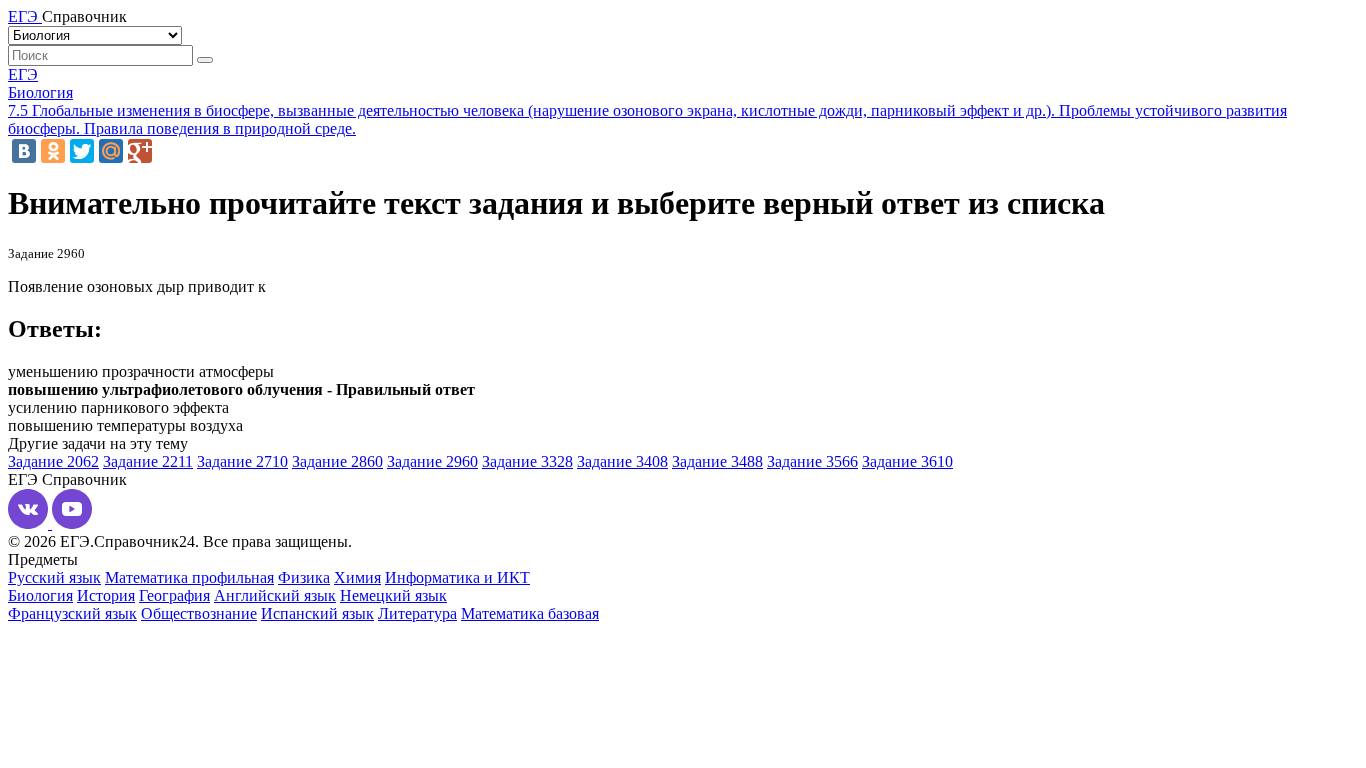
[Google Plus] (140, 151)
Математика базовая (530, 613)
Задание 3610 (907, 461)
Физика (304, 577)
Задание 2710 (242, 461)
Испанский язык (317, 613)
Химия (357, 577)
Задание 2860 (337, 461)
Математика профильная (189, 577)
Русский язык (54, 577)
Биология (40, 92)
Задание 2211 (148, 461)
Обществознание (199, 613)
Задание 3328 (527, 461)
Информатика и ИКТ (457, 577)
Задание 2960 (432, 461)
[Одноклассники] (53, 151)
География (174, 595)
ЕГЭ (23, 74)
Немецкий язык (393, 595)
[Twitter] (82, 151)
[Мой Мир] (111, 151)
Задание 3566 (812, 461)
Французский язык (72, 613)
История (106, 595)
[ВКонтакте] (24, 151)
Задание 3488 (717, 461)
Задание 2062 (53, 461)
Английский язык (275, 595)
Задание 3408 (622, 461)
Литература (417, 613)
